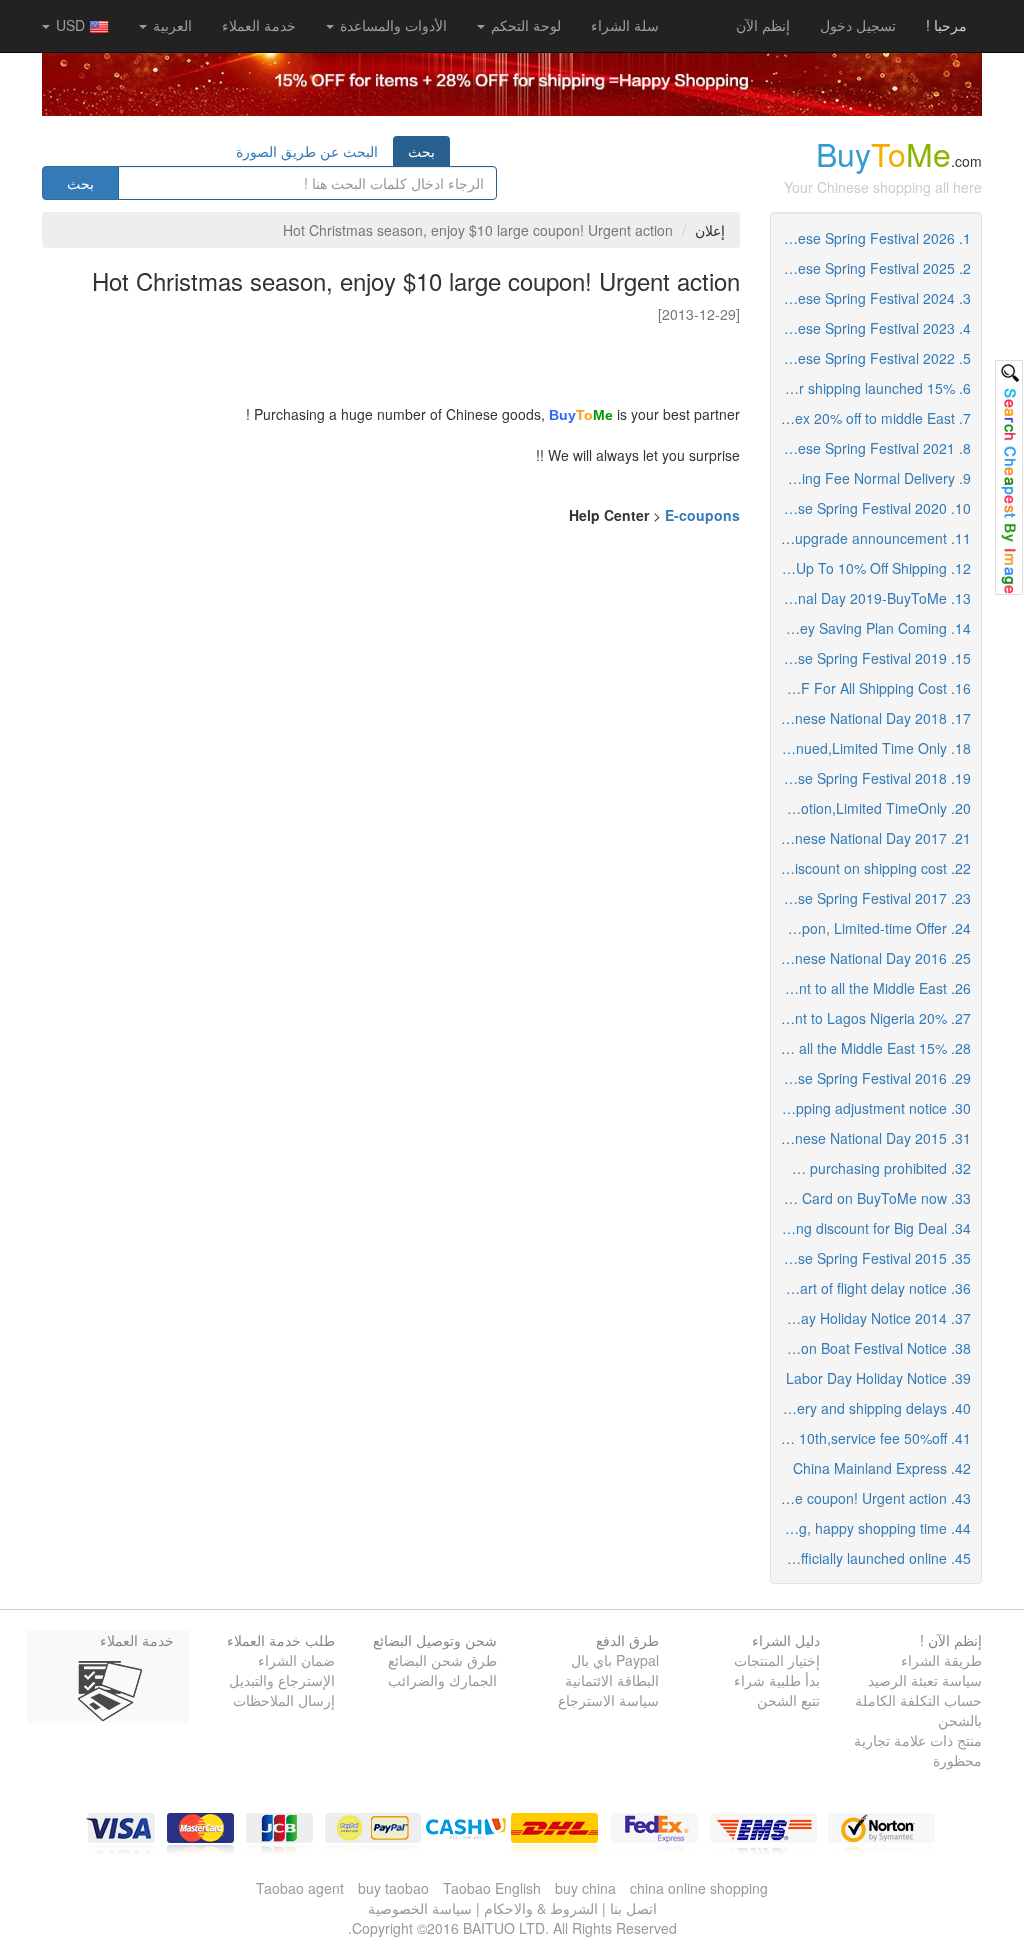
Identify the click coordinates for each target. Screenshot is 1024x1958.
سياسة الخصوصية (420, 1908)
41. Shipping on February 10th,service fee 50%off (871, 1438)
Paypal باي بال (615, 1660)
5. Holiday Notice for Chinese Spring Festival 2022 (871, 358)
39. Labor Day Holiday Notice (878, 1378)
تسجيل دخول (858, 25)
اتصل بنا (633, 1908)
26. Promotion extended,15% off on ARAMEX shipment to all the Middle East (871, 988)
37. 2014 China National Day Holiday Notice (871, 1318)
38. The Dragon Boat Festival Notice (871, 1348)
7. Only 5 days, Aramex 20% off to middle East (871, 418)
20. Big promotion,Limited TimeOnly (871, 808)
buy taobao (393, 1888)
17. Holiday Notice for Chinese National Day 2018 (871, 718)
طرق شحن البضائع (442, 1660)
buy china (585, 1888)
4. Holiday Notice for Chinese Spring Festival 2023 (871, 328)
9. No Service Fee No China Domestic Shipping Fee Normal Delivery (871, 478)
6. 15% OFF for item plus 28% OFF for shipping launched (871, 388)
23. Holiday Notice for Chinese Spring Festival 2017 (871, 898)
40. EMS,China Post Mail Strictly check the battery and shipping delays (871, 1408)
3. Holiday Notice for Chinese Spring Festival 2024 (871, 298)
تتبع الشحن (788, 1700)
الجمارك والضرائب (442, 1680)
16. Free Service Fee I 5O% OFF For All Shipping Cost (871, 688)
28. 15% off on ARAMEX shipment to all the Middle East (871, 1048)
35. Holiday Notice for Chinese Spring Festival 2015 (871, 1258)
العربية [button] (170, 25)
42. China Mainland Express (882, 1468)
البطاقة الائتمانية (612, 1680)
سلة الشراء (625, 25)
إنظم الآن (763, 25)
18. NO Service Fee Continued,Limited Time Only (871, 748)
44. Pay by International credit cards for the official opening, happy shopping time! (871, 1528)
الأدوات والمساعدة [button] (391, 25)
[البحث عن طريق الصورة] (1009, 477)
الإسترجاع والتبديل (282, 1680)
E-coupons (702, 515)
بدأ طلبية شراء (777, 1680)
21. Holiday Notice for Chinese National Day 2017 (871, 838)
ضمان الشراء (296, 1660)
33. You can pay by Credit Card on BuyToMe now (871, 1198)
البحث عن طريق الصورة (307, 151)
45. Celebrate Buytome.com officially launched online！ (871, 1558)
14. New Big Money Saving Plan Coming (871, 628)
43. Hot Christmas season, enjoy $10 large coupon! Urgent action (871, 1498)
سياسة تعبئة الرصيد (925, 1680)
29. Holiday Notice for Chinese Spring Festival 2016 (871, 1078)
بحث (421, 151)
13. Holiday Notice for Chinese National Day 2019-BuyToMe (871, 598)
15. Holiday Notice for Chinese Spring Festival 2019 (871, 658)
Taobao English (492, 1888)
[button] (625, 25)
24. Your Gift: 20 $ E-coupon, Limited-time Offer (871, 928)
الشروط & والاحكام (541, 1908)
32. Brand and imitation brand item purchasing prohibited (871, 1168)
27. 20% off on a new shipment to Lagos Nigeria (871, 1018)
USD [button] (70, 25)
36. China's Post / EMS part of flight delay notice (871, 1288)
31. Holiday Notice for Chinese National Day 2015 (871, 1138)
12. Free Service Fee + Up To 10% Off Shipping (871, 568)
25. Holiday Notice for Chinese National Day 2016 (871, 958)
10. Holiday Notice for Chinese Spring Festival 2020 (871, 508)
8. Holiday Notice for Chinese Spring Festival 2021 (871, 448)
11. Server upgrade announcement (871, 538)
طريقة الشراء (941, 1660)
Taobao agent (300, 1888)
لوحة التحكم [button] (524, 25)
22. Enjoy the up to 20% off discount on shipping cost (871, 868)
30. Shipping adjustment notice (873, 1108)
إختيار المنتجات (777, 1660)
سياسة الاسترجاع (608, 1700)
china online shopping (699, 1888)
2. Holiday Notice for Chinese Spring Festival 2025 (871, 268)
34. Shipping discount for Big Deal (871, 1228)
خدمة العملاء (259, 25)
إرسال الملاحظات (284, 1700)
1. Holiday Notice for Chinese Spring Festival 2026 (871, 238)
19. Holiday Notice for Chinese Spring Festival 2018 (871, 778)
